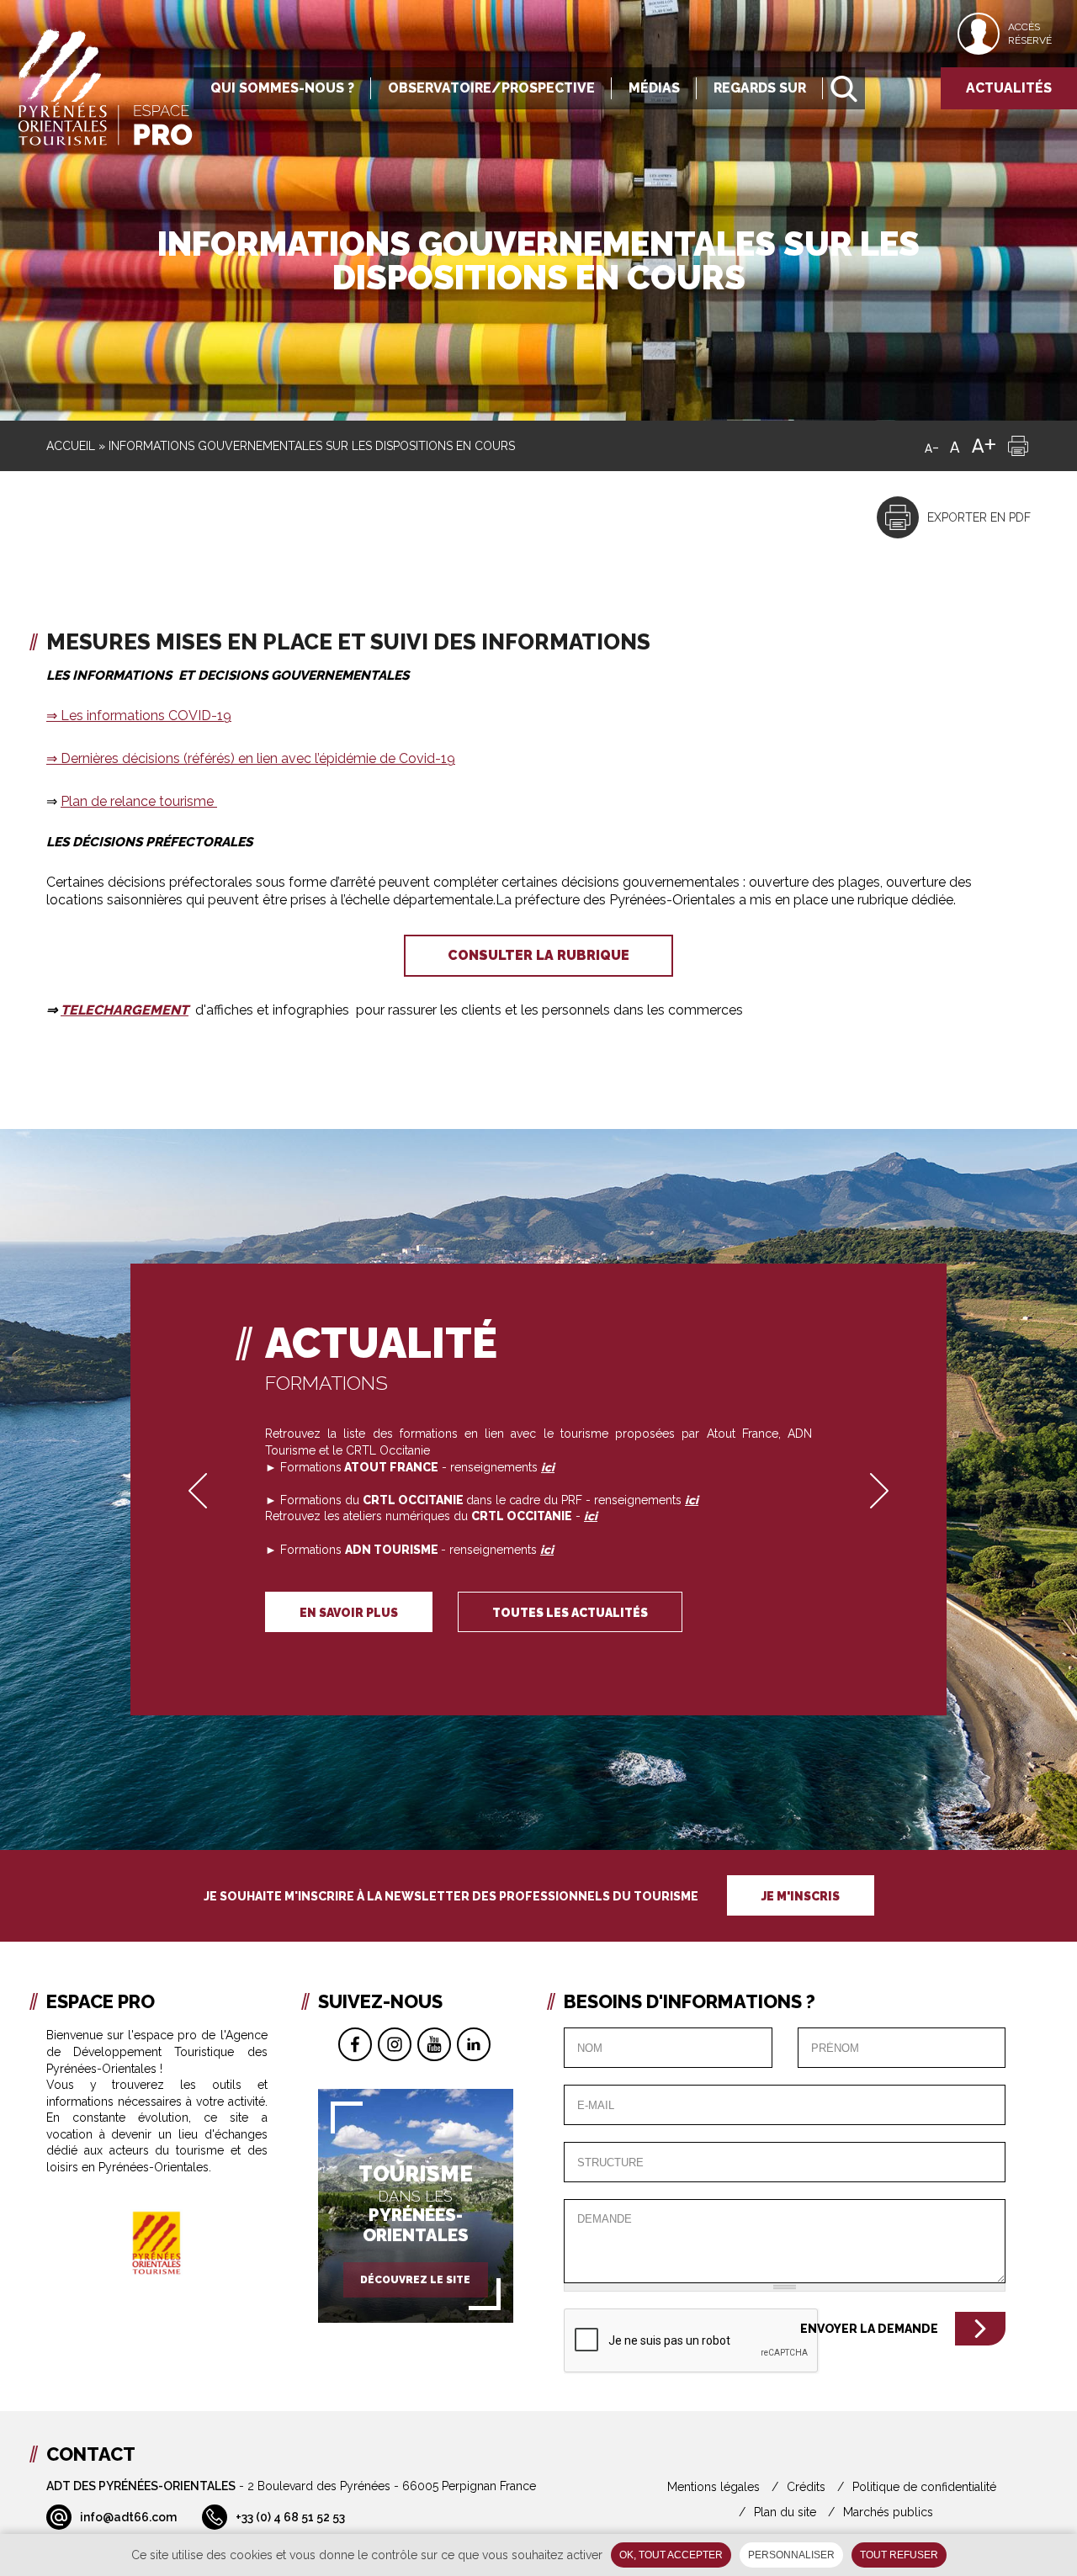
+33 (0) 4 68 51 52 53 (290, 2517)
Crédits (806, 2487)
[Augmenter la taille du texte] (984, 446)
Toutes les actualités (570, 1613)
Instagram (395, 2044)
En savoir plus (349, 1613)
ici (591, 1516)
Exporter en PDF (979, 517)
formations (326, 1383)
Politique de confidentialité (924, 2487)
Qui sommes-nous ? (282, 88)
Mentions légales (714, 2487)
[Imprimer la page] (1018, 446)
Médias (654, 88)
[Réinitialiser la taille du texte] (955, 446)
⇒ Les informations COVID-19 (139, 716)
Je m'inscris (801, 1896)
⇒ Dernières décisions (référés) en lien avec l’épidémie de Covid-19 (251, 758)
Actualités (1009, 88)
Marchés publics (888, 2512)
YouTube (434, 2044)
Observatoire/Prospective (491, 88)
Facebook (355, 2044)
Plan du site (785, 2512)
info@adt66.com (128, 2517)
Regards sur (760, 88)
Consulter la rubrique (538, 955)
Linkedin (474, 2044)
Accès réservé (1030, 34)
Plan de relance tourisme (139, 801)
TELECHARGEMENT (125, 1010)
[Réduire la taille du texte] (931, 446)
